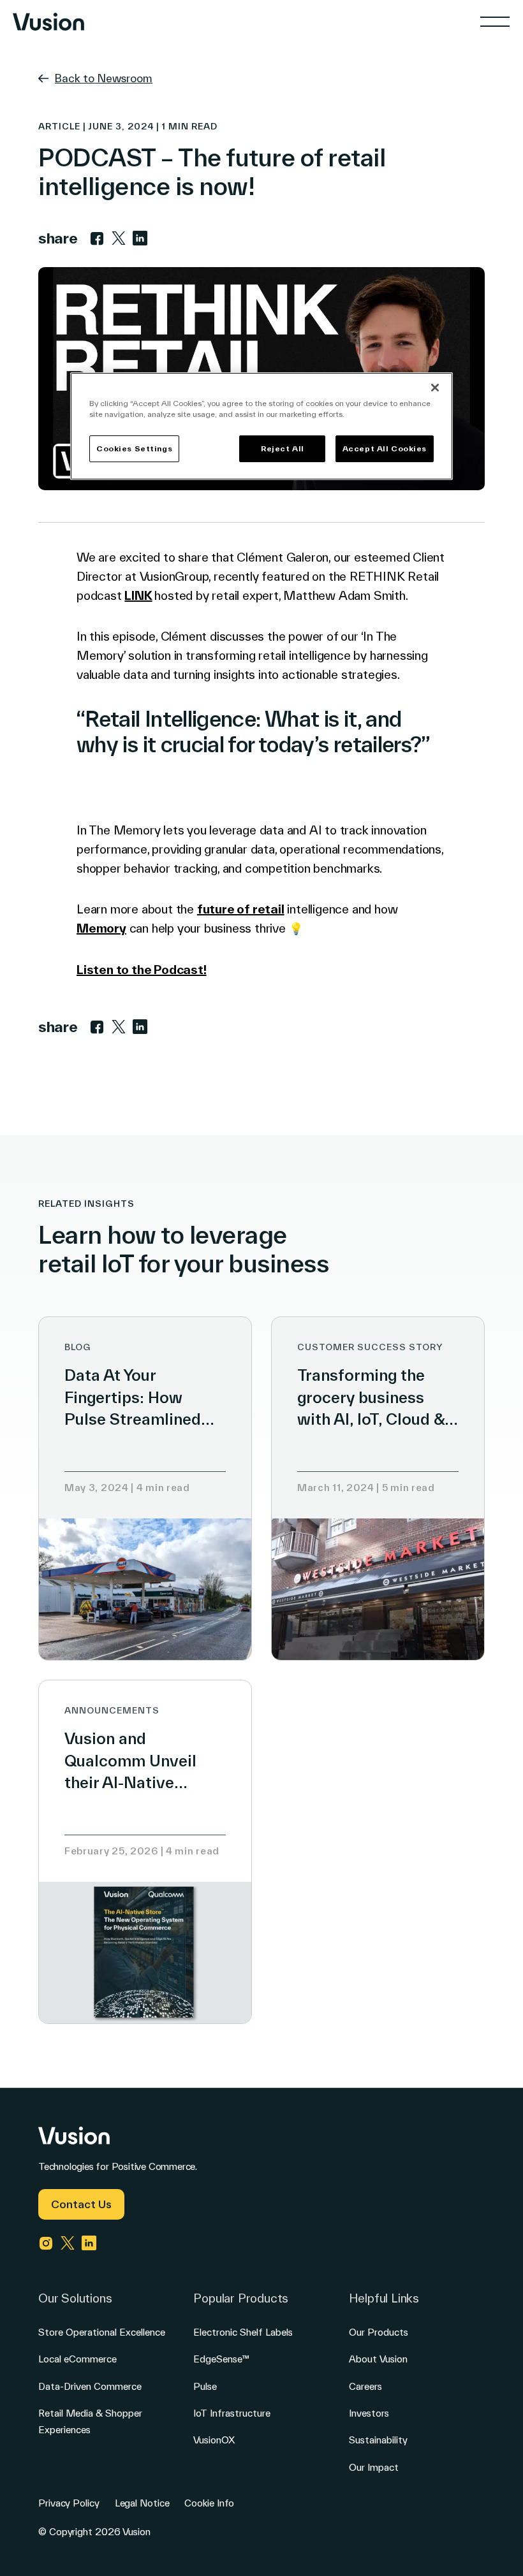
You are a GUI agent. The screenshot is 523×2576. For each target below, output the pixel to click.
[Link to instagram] (46, 2243)
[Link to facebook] (97, 238)
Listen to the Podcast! (142, 970)
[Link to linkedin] (140, 238)
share (58, 238)
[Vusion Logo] (48, 22)
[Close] (435, 388)
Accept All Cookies (385, 448)
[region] (261, 426)
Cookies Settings (134, 448)
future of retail (241, 909)
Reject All (283, 448)
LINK (138, 595)
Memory (101, 928)
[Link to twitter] (119, 238)
